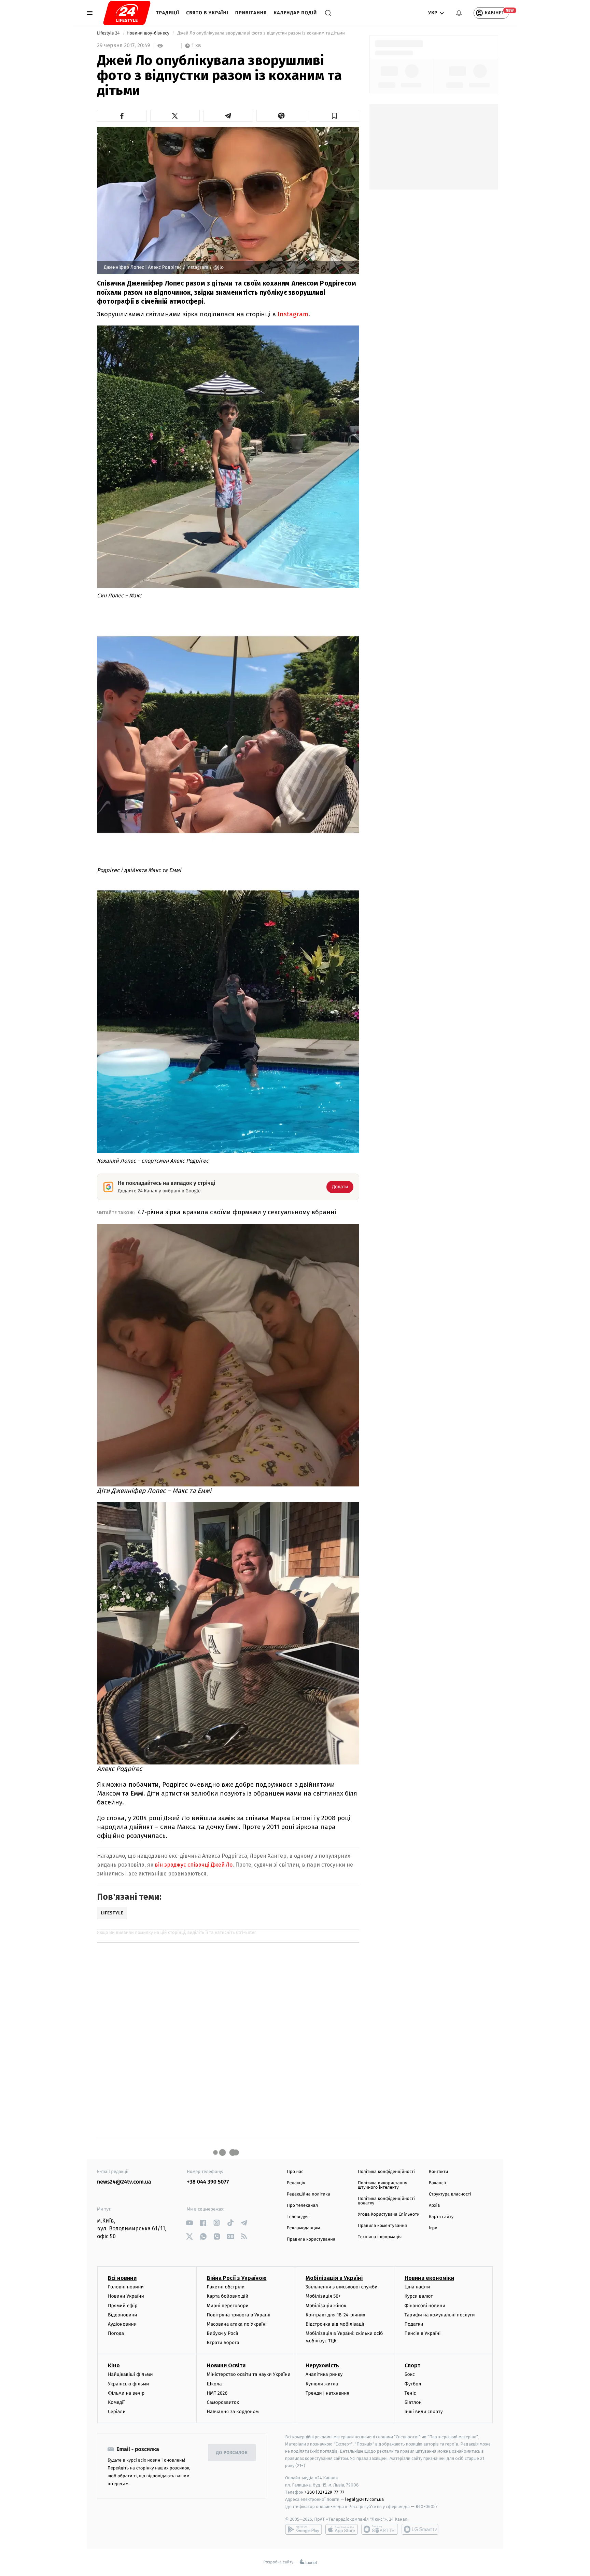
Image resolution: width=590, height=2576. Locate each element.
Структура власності (450, 2194)
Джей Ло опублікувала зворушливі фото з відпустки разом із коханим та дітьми (262, 33)
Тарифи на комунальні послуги (440, 2315)
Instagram (293, 314)
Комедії (116, 2402)
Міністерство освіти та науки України (249, 2374)
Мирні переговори (228, 2306)
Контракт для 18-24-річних (335, 2315)
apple (342, 2529)
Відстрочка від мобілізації (335, 2324)
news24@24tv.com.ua (124, 2182)
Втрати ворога (223, 2343)
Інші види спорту (424, 2412)
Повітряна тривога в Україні (239, 2315)
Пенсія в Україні (423, 2333)
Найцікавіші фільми (130, 2374)
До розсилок (232, 2453)
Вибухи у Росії (223, 2333)
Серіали (117, 2412)
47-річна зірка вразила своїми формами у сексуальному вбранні (237, 1212)
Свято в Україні (207, 13)
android (304, 2529)
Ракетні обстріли (226, 2287)
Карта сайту (441, 2217)
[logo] (127, 13)
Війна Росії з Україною (237, 2278)
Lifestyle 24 (109, 33)
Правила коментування (382, 2226)
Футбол (413, 2384)
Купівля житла (322, 2384)
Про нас (295, 2172)
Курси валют (419, 2296)
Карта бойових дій (228, 2296)
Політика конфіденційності (386, 2172)
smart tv (380, 2529)
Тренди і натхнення (327, 2393)
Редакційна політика (308, 2194)
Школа (214, 2384)
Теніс (410, 2393)
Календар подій (296, 13)
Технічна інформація (380, 2237)
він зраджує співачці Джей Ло (194, 1865)
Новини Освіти (226, 2365)
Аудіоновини (122, 2324)
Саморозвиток (223, 2402)
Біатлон (413, 2402)
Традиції (168, 13)
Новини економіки (429, 2278)
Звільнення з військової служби (342, 2287)
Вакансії (437, 2183)
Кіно (114, 2365)
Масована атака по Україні (237, 2324)
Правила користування (311, 2239)
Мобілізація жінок (326, 2306)
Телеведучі (298, 2217)
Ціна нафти (417, 2287)
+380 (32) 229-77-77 (325, 2492)
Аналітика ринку (324, 2374)
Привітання (251, 13)
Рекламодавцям (303, 2228)
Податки (414, 2324)
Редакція (296, 2183)
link (189, 2223)
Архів (434, 2206)
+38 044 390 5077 (208, 2182)
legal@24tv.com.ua (364, 2499)
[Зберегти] (335, 116)
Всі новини (122, 2278)
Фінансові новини (425, 2306)
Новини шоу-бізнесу (149, 33)
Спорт (412, 2365)
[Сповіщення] (459, 13)
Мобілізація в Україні (334, 2278)
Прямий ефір (123, 2306)
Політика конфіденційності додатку (386, 2201)
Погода (116, 2333)
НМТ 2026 (217, 2393)
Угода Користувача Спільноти (389, 2214)
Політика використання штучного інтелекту (383, 2185)
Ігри (433, 2228)
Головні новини (126, 2287)
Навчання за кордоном (233, 2412)
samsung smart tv (420, 2529)
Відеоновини (123, 2315)
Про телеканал (302, 2206)
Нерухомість (322, 2365)
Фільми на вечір (126, 2393)
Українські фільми (128, 2384)
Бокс (410, 2374)
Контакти (438, 2172)
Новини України (126, 2296)
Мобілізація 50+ (323, 2296)
